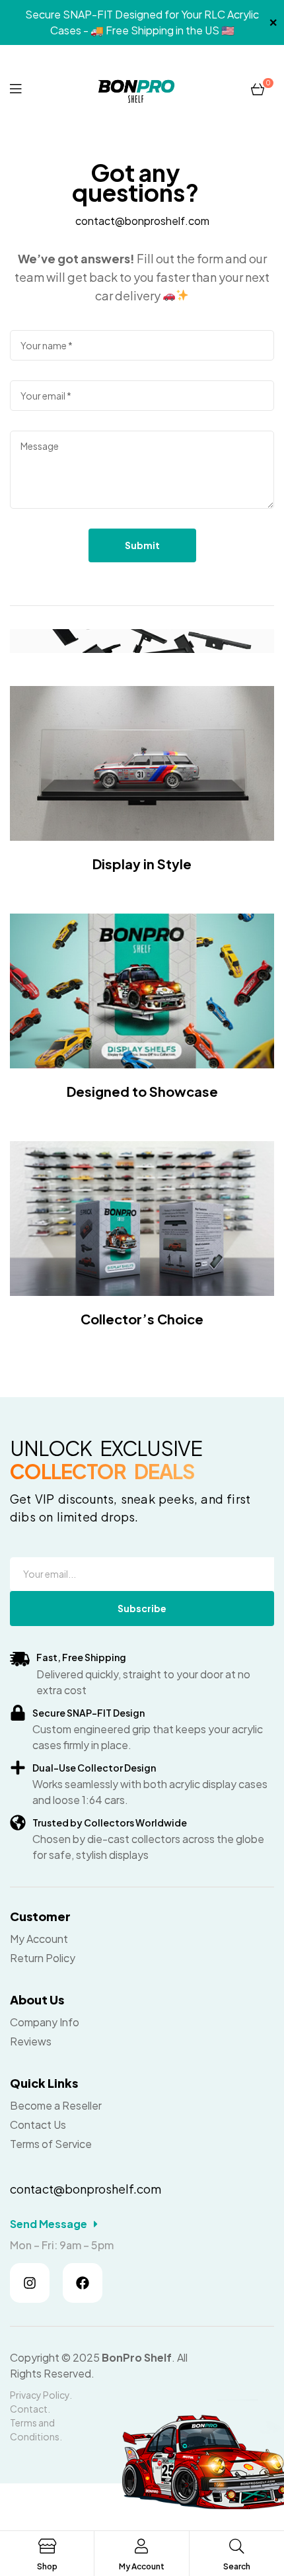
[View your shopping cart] (258, 88)
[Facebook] (83, 2283)
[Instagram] (30, 2283)
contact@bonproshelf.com (142, 221)
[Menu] (16, 88)
